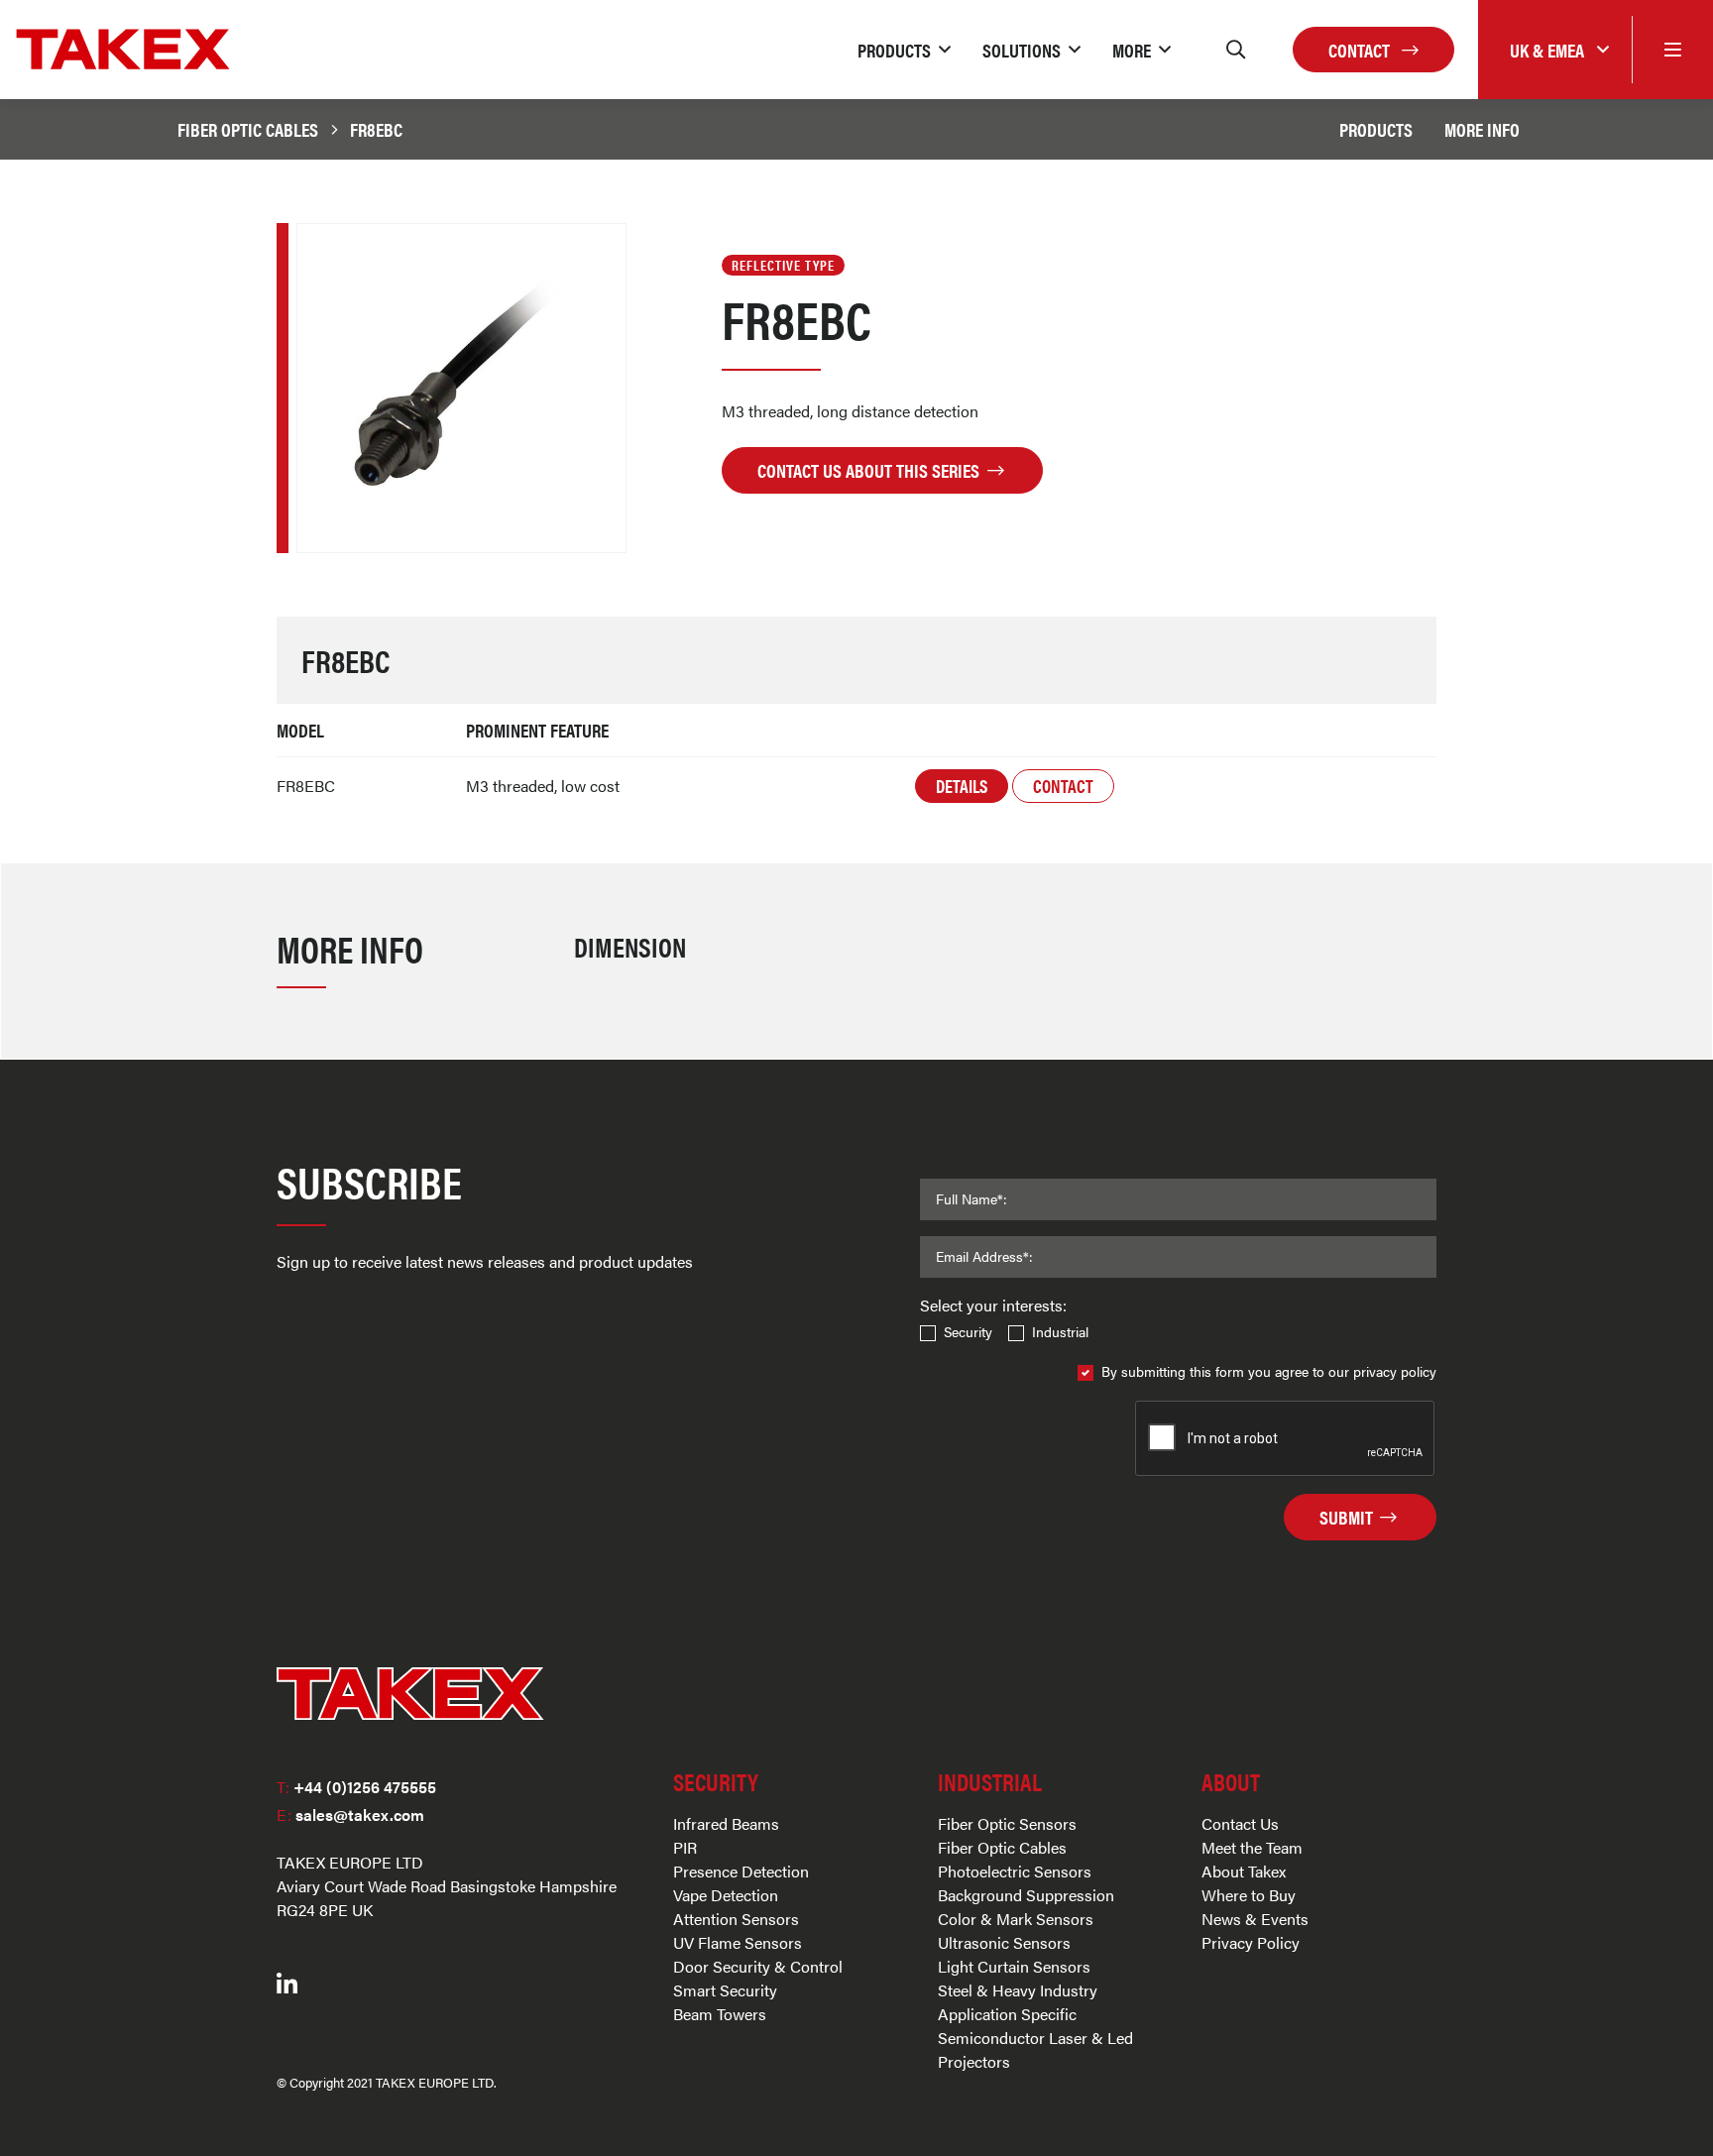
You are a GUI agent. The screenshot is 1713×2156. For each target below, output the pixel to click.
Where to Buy (1249, 1895)
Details (962, 786)
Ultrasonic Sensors (1004, 1942)
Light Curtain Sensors (1014, 1966)
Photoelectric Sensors (1015, 1871)
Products (1376, 129)
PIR (685, 1847)
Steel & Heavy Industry (1018, 1990)
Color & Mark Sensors (1016, 1919)
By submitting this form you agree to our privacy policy (1269, 1371)
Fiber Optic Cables (248, 129)
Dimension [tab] (630, 946)
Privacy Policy (1251, 1942)
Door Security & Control (758, 1966)
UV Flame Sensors (738, 1942)
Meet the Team (1252, 1847)
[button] (904, 50)
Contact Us (1240, 1823)
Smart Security (725, 1990)
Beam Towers (720, 2014)
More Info (1482, 129)
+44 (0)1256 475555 (356, 1787)
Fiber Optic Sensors (1007, 1823)
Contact (1361, 50)
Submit (1348, 1517)
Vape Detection (726, 1895)
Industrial (1060, 1331)
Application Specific (1007, 2014)
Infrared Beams (726, 1823)
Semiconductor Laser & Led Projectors (1035, 2049)
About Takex (1244, 1871)
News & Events (1255, 1919)
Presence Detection (741, 1871)
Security (968, 1331)
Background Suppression (1026, 1895)
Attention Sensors (736, 1919)
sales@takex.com (350, 1815)
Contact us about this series (870, 470)
